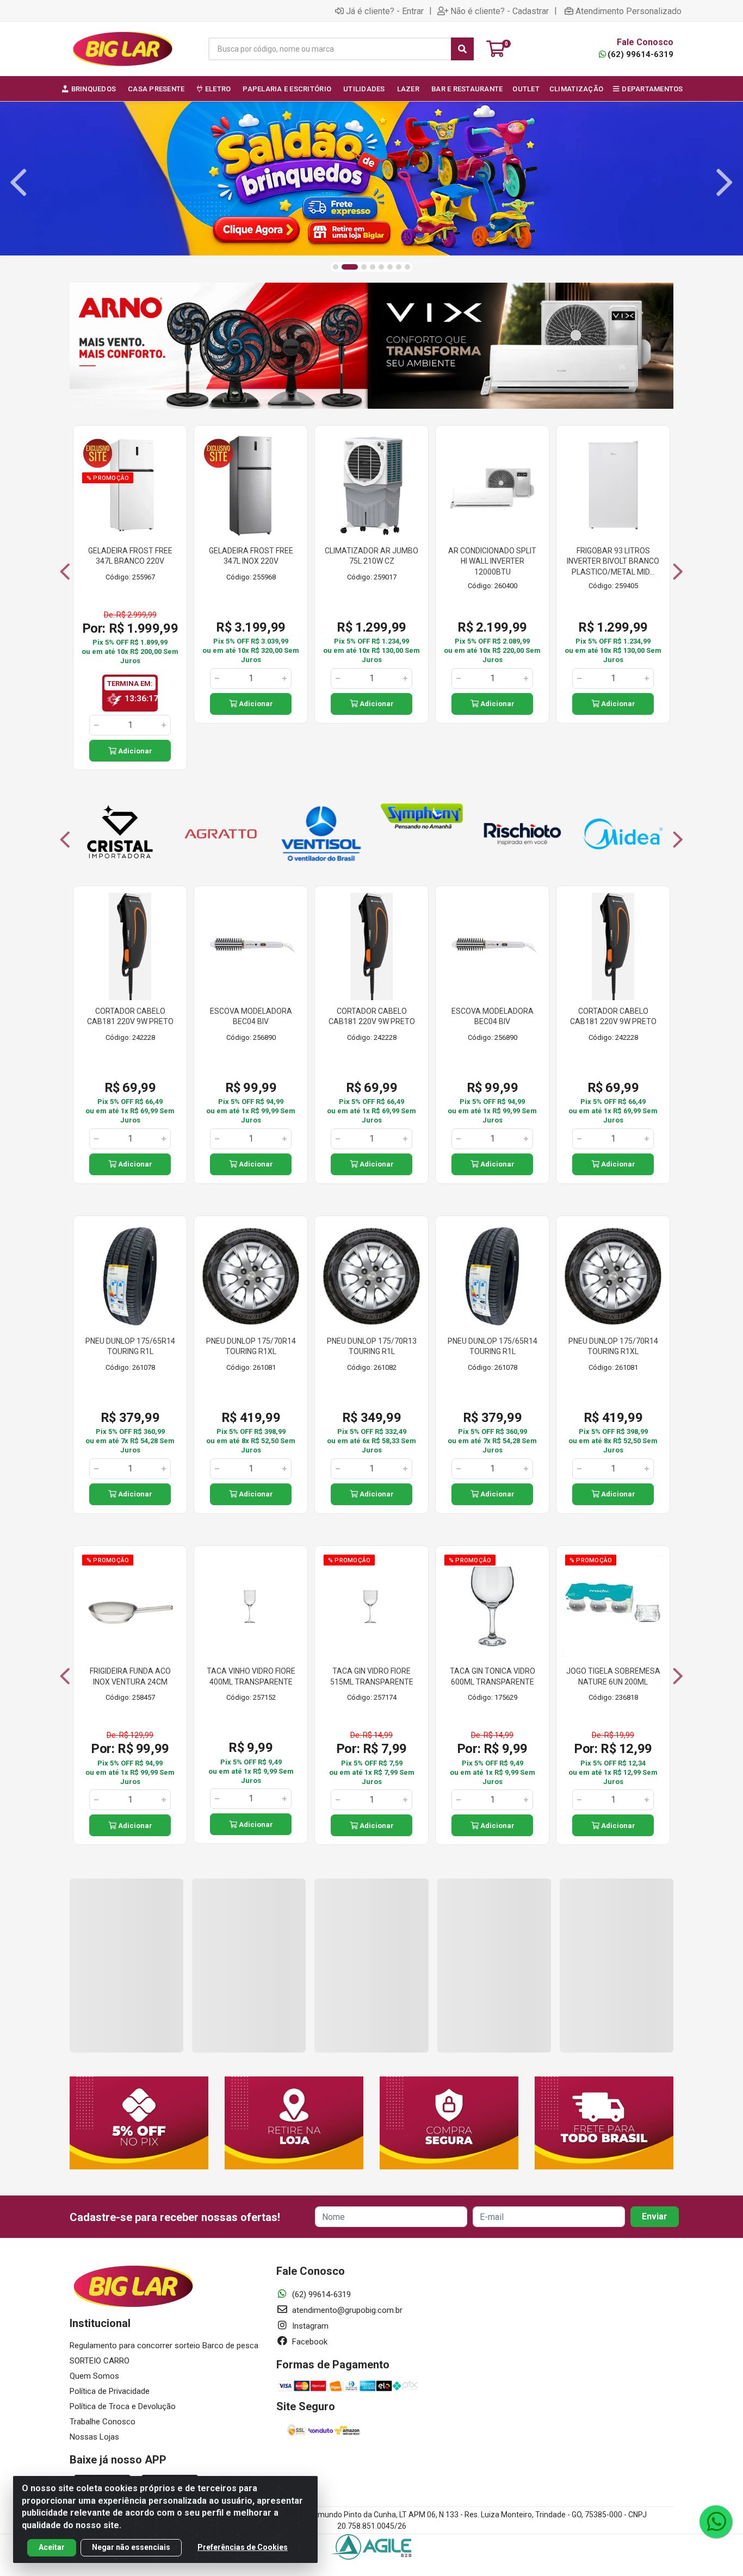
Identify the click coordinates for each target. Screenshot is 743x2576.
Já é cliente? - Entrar (385, 11)
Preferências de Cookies (243, 2547)
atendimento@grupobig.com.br (346, 2310)
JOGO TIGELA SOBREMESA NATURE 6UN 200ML (613, 1676)
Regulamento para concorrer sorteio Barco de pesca (164, 2346)
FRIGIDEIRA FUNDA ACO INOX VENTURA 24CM (130, 1676)
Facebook (309, 2342)
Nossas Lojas (94, 2437)
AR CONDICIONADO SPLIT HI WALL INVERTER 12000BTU (492, 561)
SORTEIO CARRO (100, 2361)
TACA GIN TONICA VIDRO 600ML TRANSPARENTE (493, 1676)
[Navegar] (18, 183)
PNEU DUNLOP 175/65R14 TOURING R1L (130, 1346)
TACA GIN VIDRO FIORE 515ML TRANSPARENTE (372, 1676)
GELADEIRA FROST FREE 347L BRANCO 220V (130, 556)
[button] (336, 267)
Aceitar (52, 2547)
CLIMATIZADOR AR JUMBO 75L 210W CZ (371, 556)
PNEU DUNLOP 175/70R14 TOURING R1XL (251, 1346)
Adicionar (134, 751)
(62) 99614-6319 (640, 54)
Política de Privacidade (110, 2391)
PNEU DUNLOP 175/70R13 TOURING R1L (372, 1346)
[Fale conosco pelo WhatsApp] (716, 2522)
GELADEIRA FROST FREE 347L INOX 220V (251, 556)
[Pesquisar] (462, 49)
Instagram (309, 2326)
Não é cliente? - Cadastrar (500, 11)
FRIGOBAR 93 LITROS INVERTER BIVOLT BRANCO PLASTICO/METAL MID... (613, 561)
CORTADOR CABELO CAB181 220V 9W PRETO (130, 1016)
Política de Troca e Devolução (123, 2406)
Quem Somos (94, 2376)
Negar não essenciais (131, 2547)
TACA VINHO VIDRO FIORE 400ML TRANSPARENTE (251, 1676)
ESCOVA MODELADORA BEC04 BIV (251, 1016)
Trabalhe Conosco (103, 2422)
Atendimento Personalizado (629, 11)
